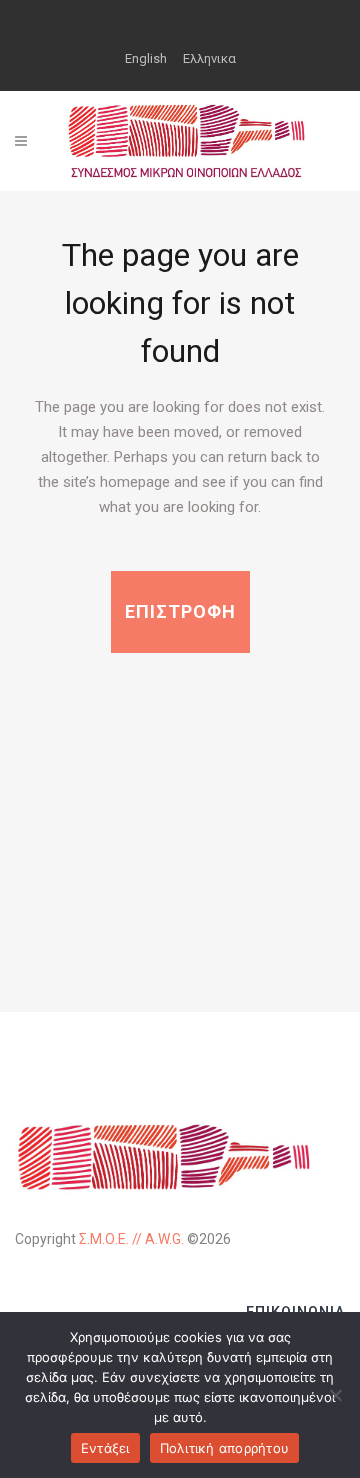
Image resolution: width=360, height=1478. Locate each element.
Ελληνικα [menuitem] (209, 58)
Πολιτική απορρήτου (225, 1448)
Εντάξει (105, 1448)
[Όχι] (335, 1395)
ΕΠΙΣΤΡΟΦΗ (180, 611)
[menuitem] (146, 58)
